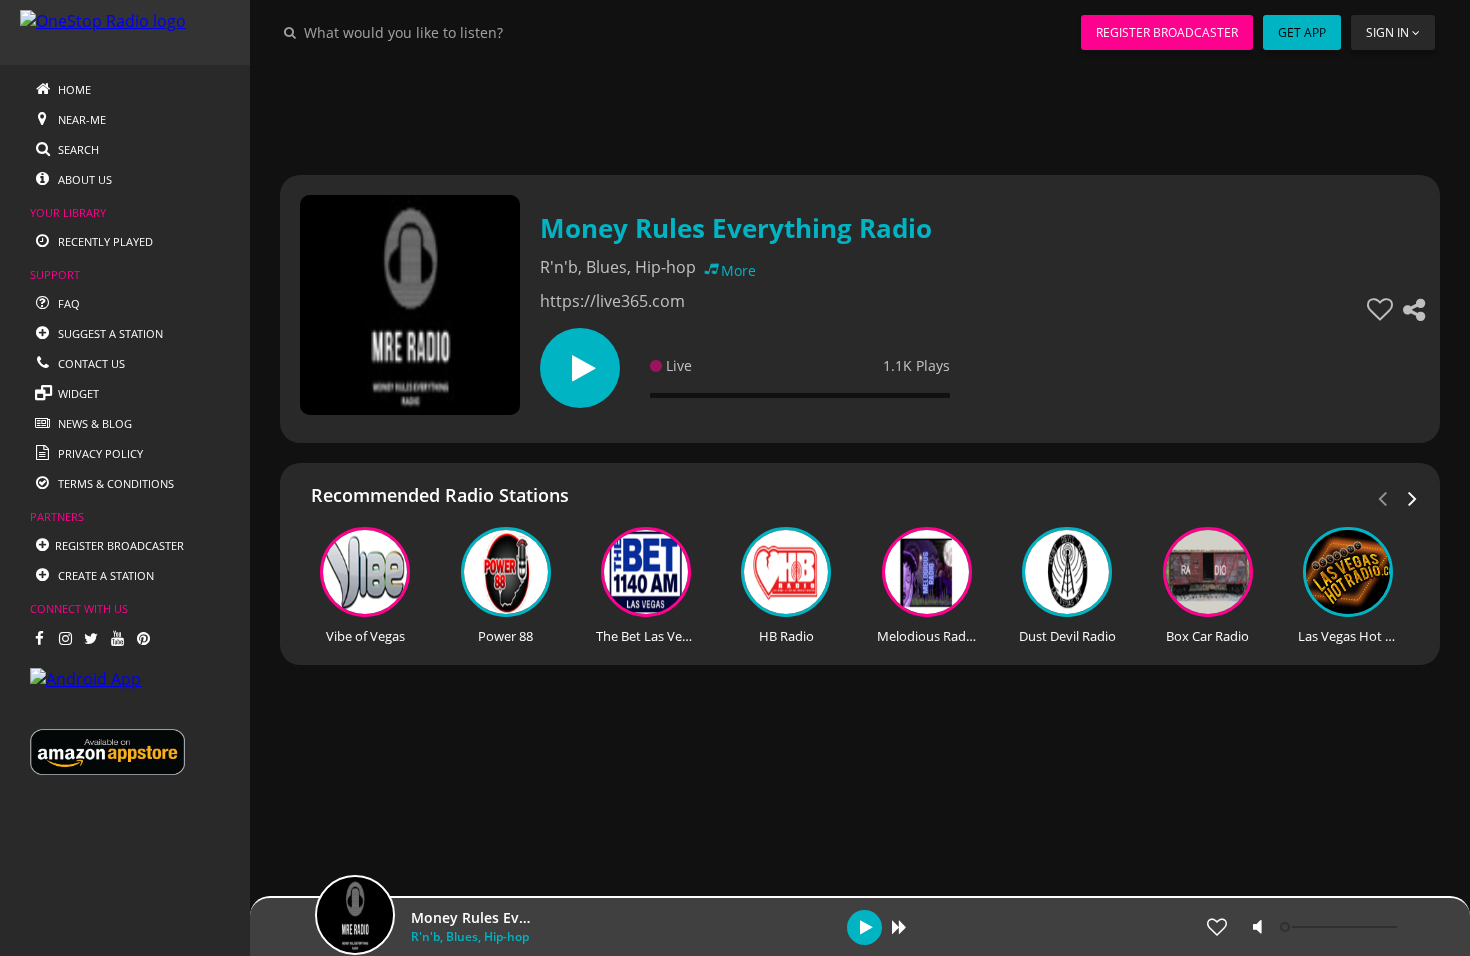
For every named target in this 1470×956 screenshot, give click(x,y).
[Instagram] (65, 638)
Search (77, 149)
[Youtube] (117, 638)
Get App (1302, 32)
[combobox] (464, 32)
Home (73, 89)
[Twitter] (91, 638)
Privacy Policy (99, 453)
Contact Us (90, 363)
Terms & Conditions (114, 483)
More (738, 270)
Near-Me (80, 119)
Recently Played (104, 241)
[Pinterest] (143, 638)
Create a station (104, 575)
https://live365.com (612, 301)
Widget (77, 393)
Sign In (1387, 32)
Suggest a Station (109, 333)
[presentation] (1413, 497)
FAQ (67, 303)
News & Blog (93, 423)
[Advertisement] (860, 110)
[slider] (1341, 927)
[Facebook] (39, 638)
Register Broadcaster (1167, 32)
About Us (83, 179)
